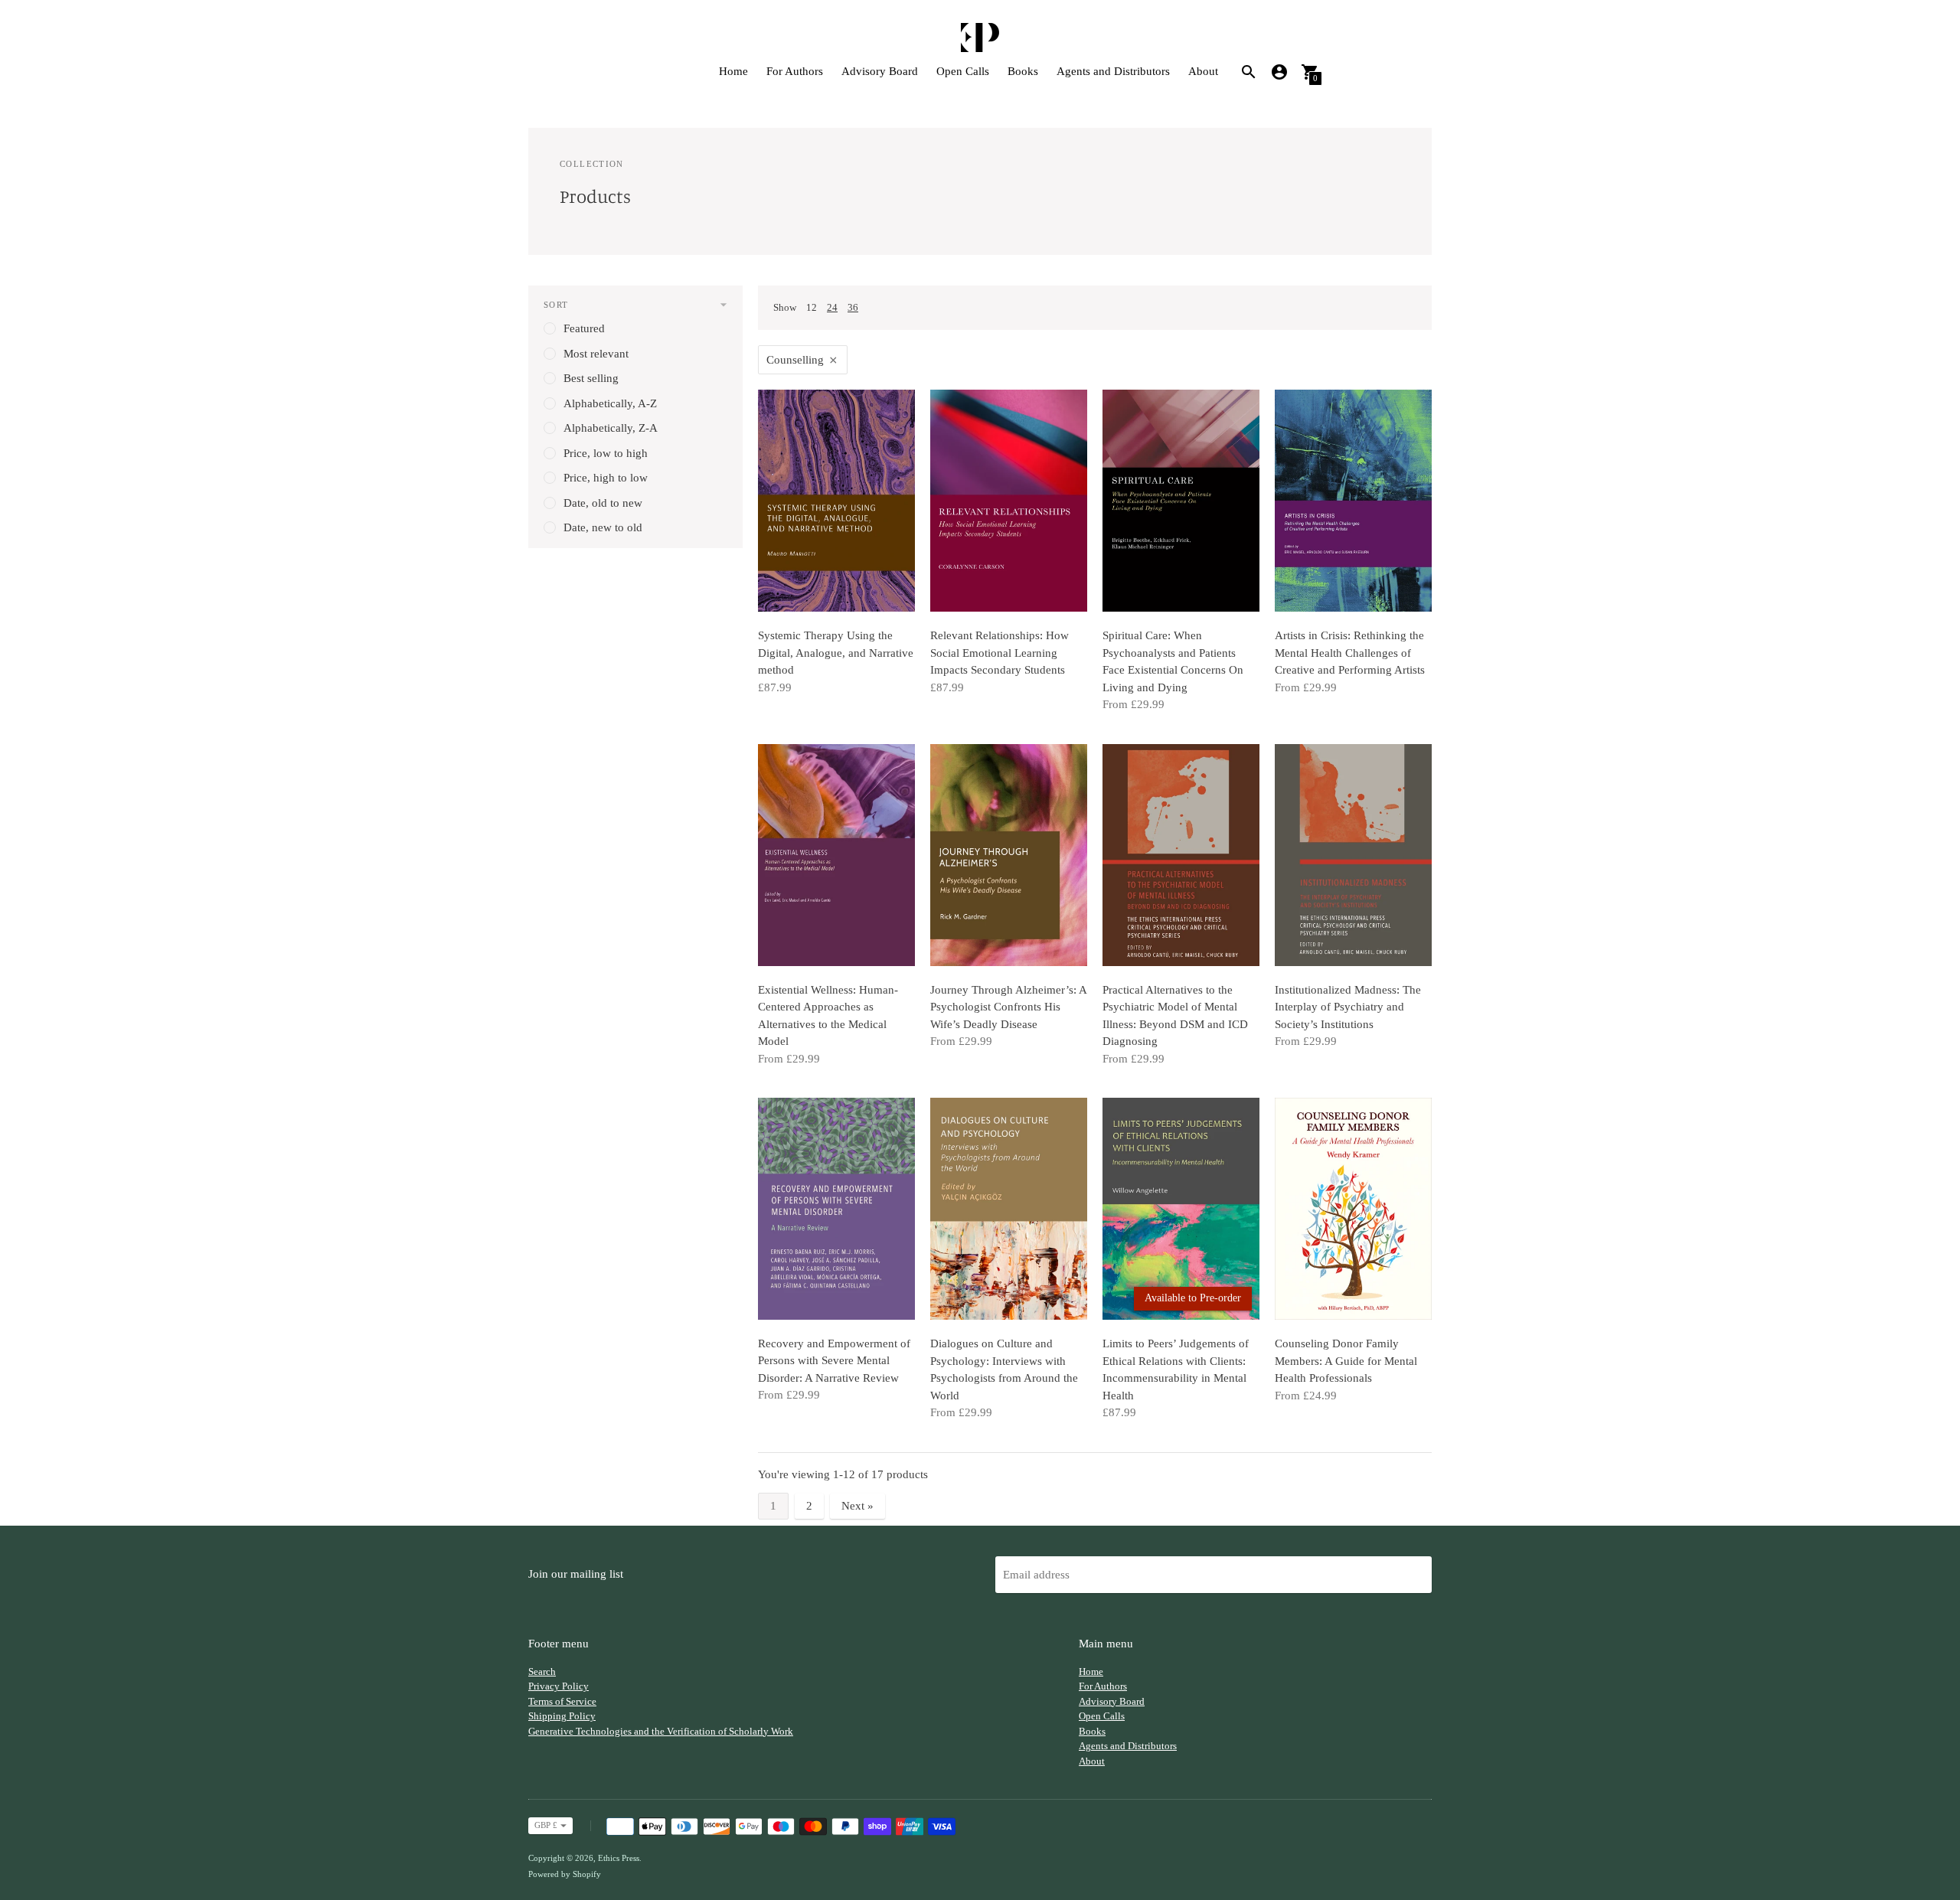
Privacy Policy (559, 1686)
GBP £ (546, 1825)
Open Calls (963, 71)
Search (542, 1671)
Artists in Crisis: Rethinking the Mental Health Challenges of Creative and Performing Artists (1350, 653)
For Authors (795, 71)
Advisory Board (880, 71)
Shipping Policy (562, 1716)
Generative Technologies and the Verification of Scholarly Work (661, 1731)
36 (853, 307)
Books (1023, 71)
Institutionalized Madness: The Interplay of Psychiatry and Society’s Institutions (1348, 1007)
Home (733, 71)
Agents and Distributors (1113, 71)
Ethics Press (619, 1858)
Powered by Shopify (565, 1874)
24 (832, 307)
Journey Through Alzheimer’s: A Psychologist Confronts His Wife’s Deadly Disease (1008, 1007)
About (1203, 71)
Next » (857, 1506)
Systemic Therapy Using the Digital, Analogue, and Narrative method (836, 653)
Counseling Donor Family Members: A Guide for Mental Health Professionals (1346, 1361)
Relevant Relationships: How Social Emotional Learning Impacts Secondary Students (1000, 653)
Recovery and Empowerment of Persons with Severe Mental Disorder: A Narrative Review (834, 1361)
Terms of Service (562, 1701)
